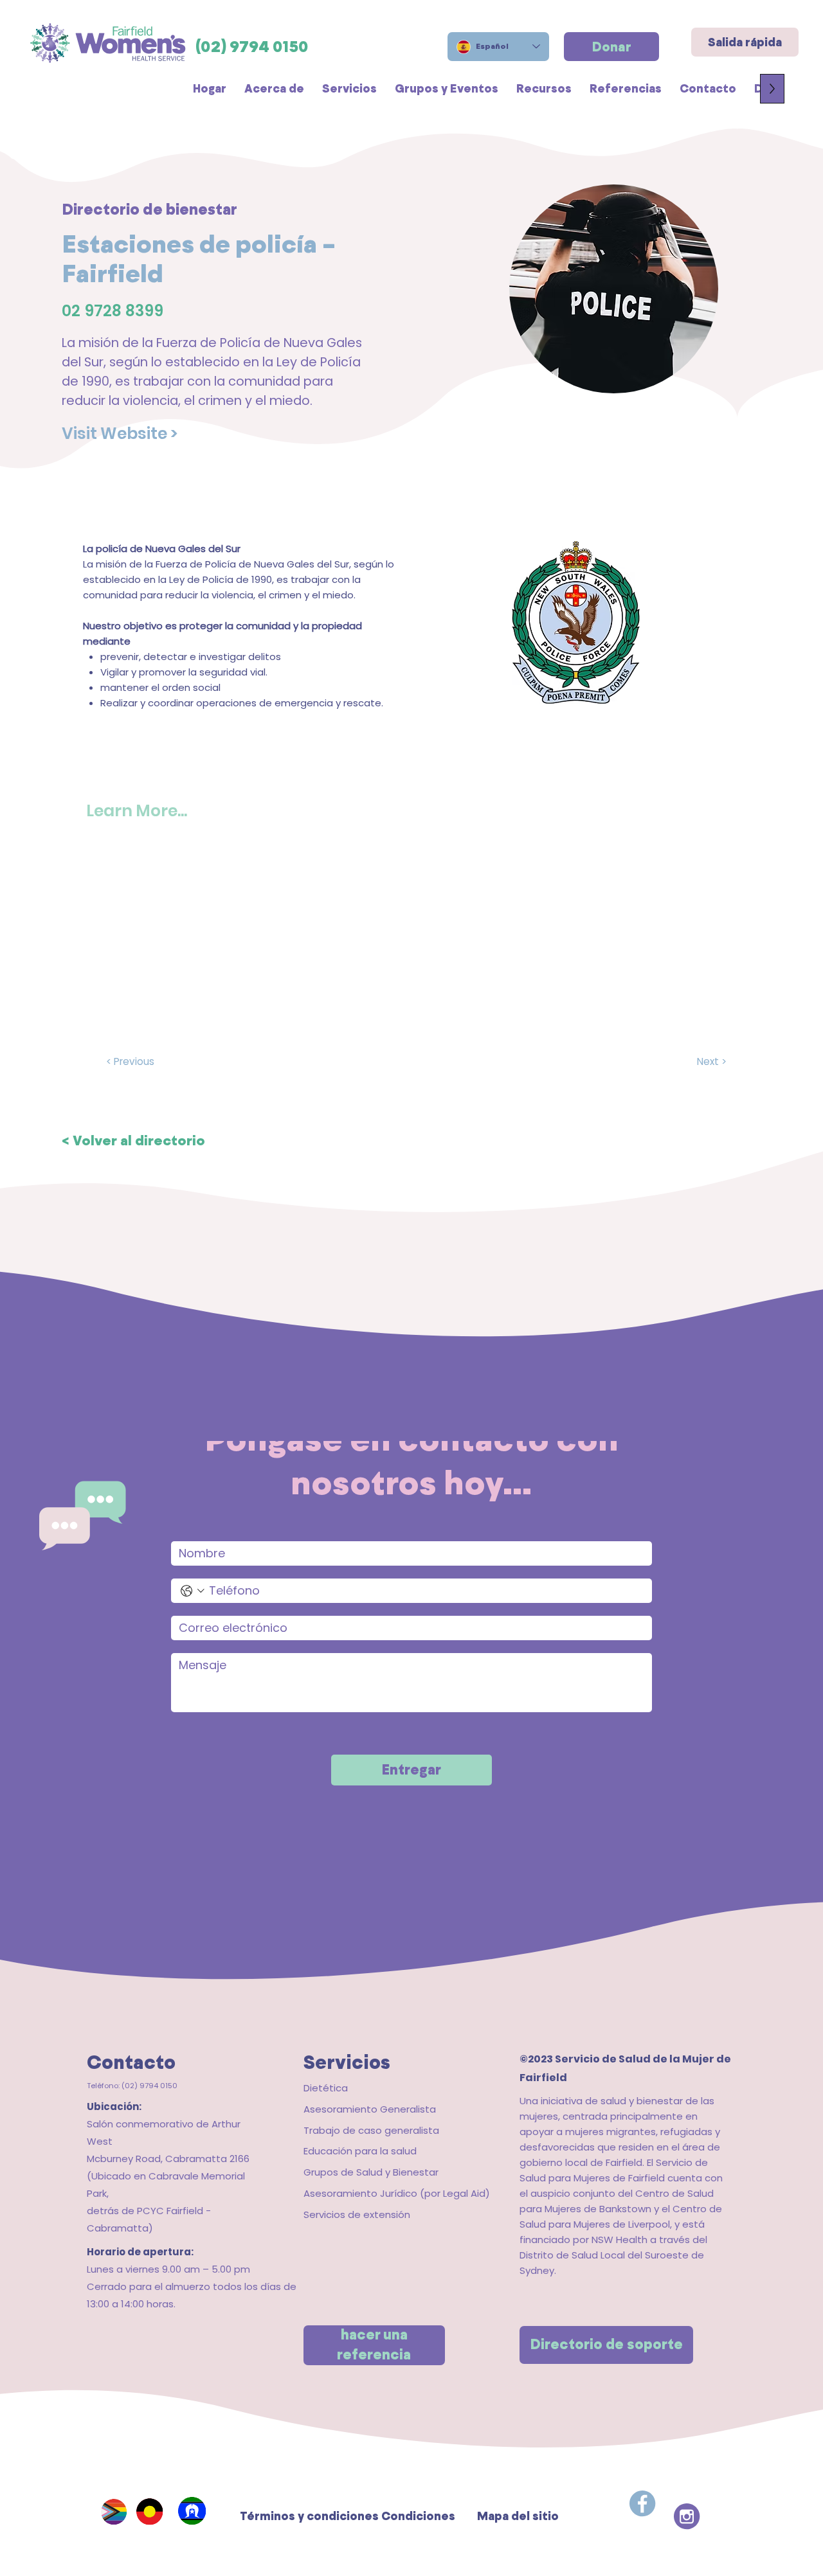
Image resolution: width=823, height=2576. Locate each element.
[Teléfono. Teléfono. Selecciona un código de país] (193, 1591)
